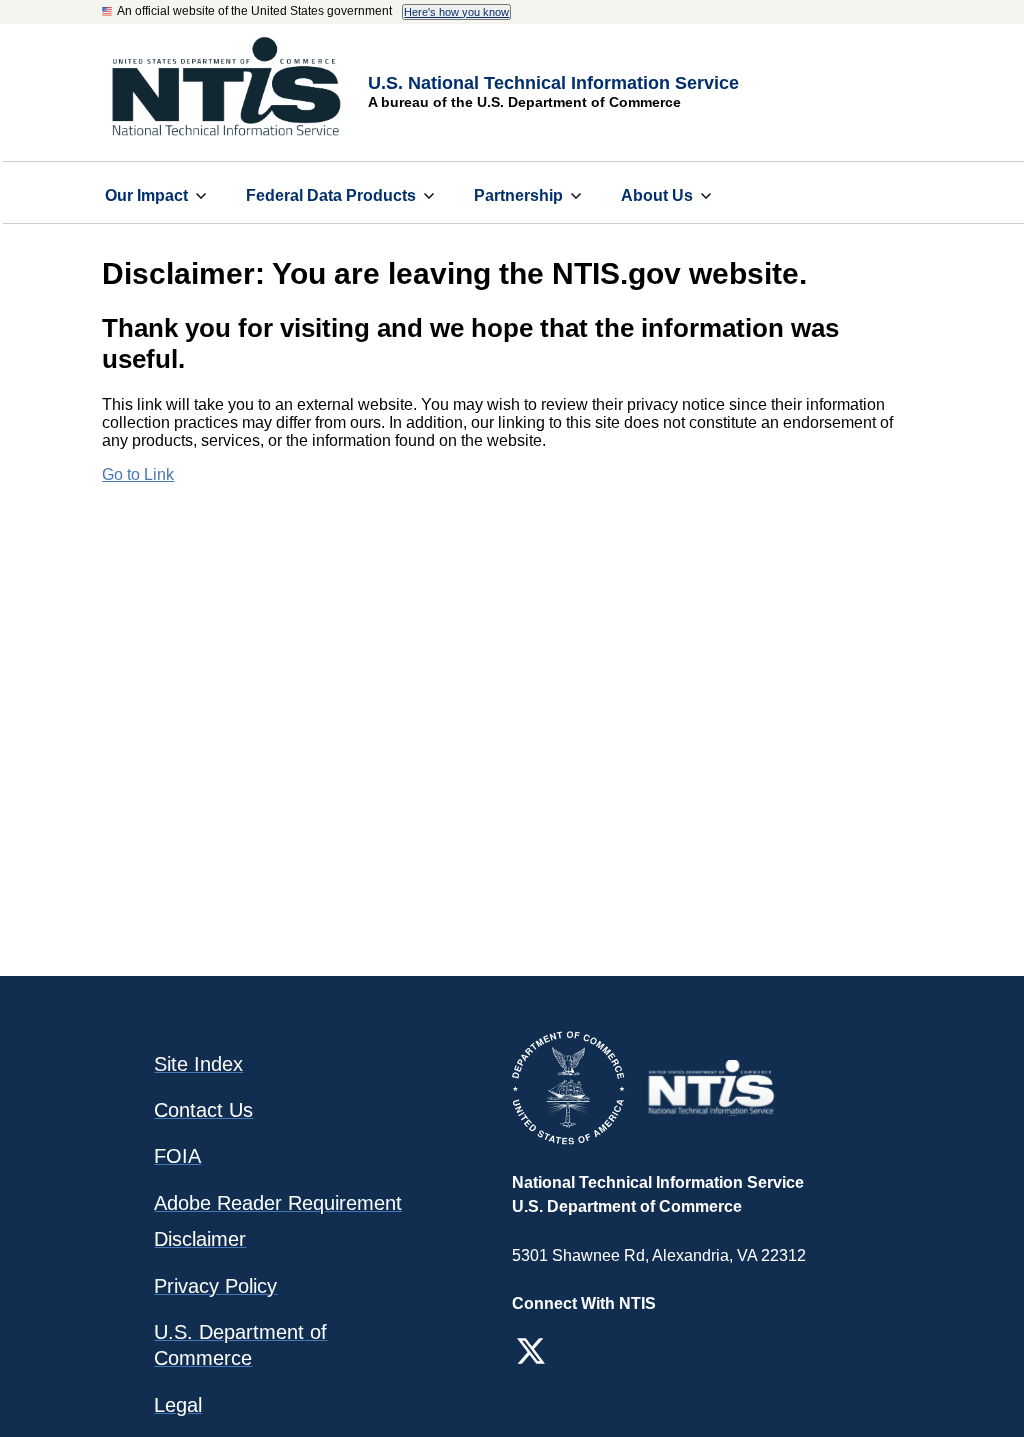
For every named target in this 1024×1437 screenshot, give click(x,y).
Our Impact (146, 195)
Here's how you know (456, 12)
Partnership (518, 195)
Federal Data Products (331, 195)
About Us (657, 195)
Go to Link (138, 474)
